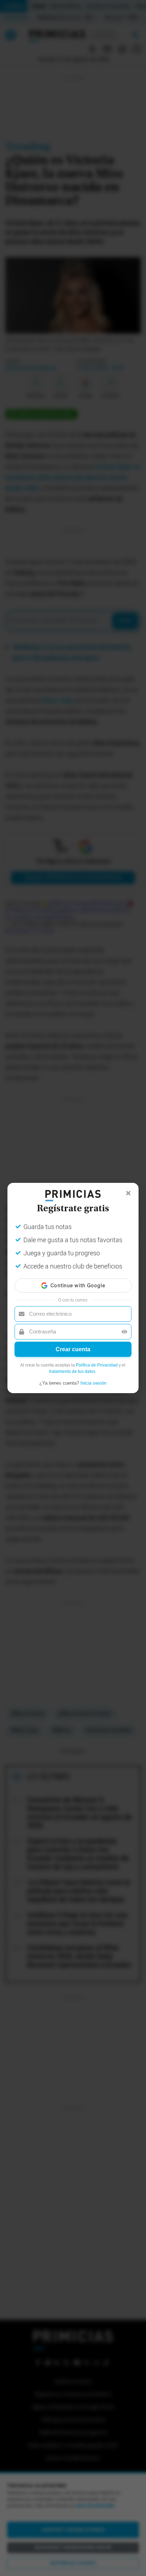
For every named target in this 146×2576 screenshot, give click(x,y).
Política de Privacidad (97, 1365)
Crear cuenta (73, 1349)
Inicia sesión (93, 1383)
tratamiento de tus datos (72, 1371)
